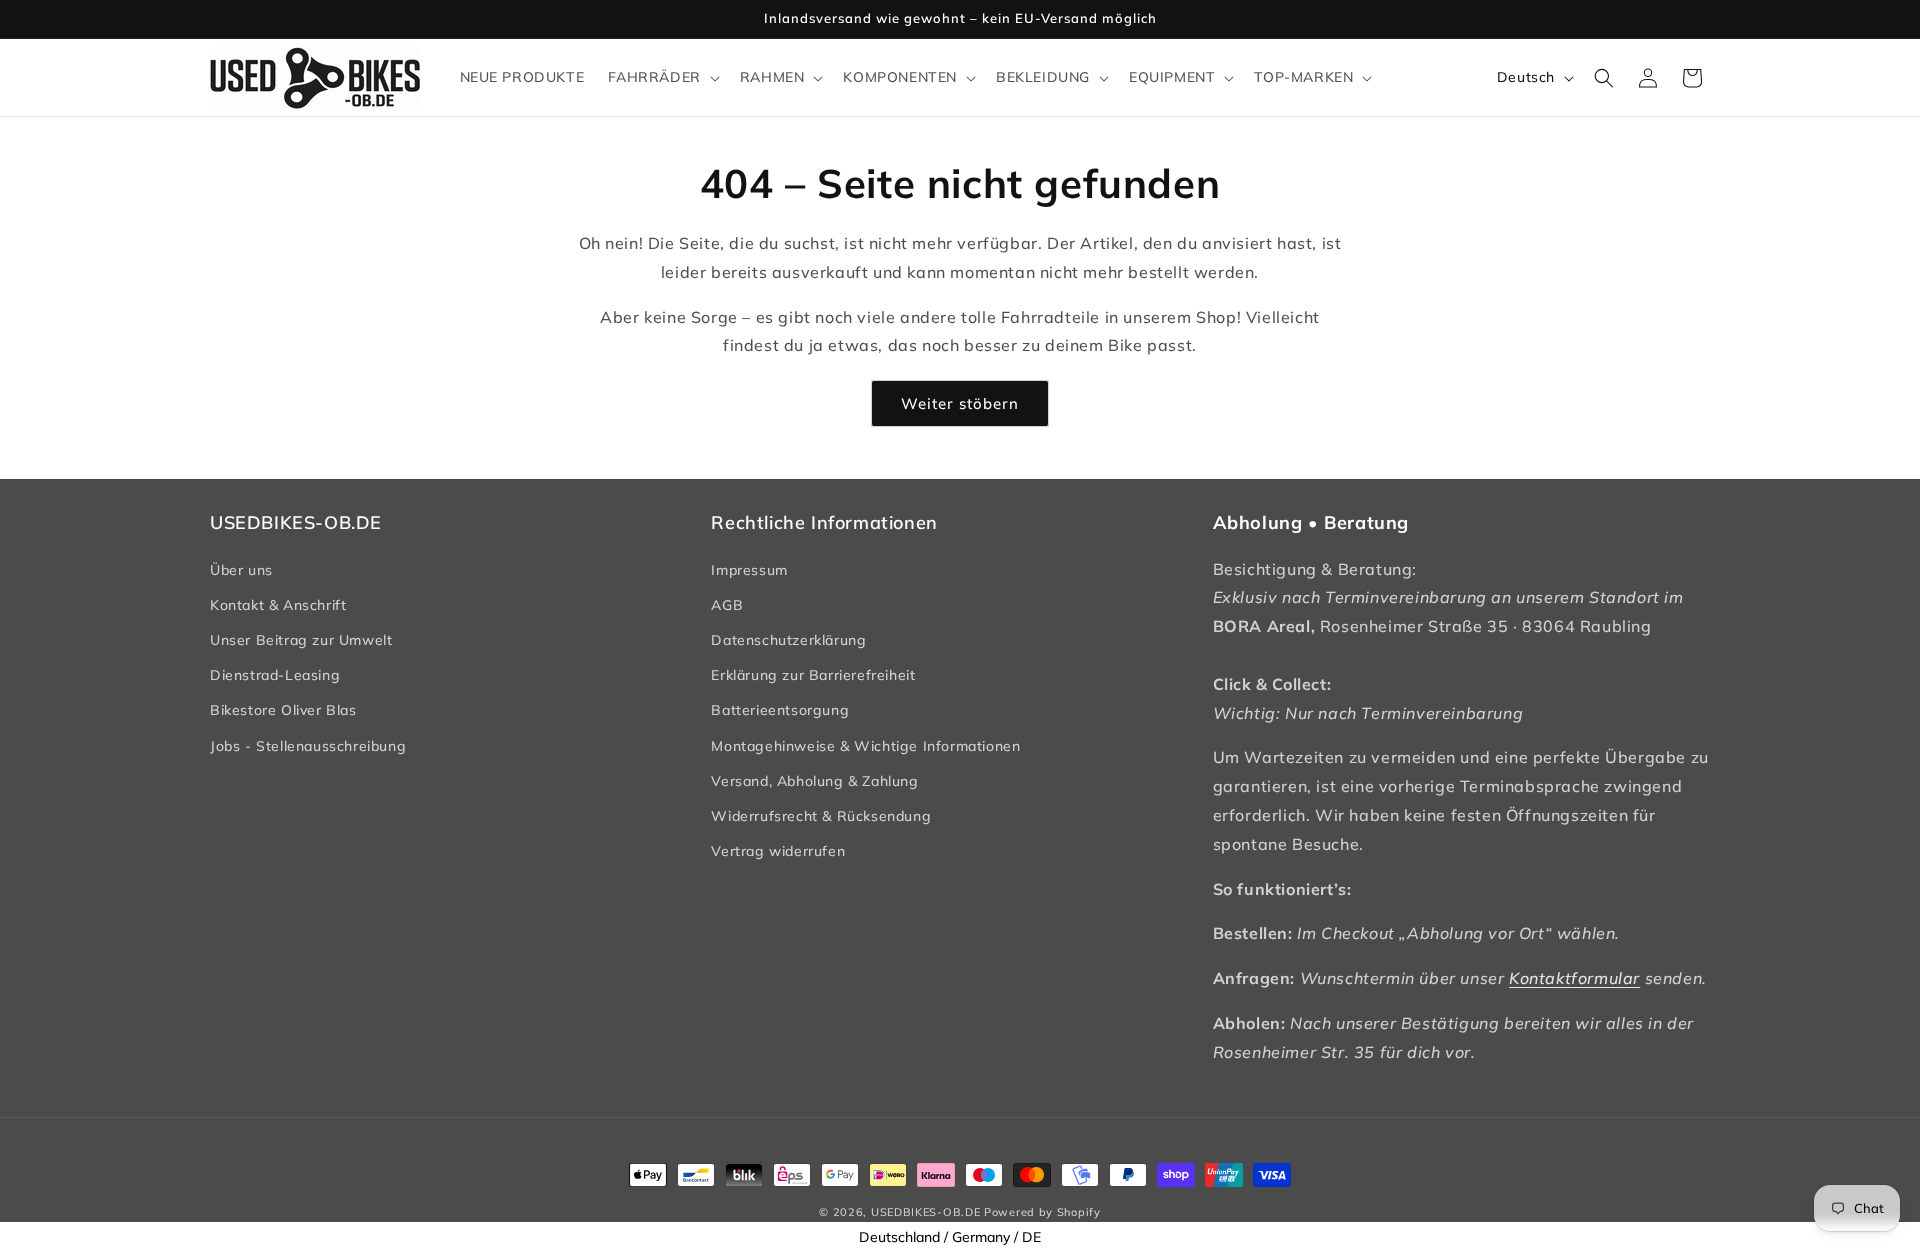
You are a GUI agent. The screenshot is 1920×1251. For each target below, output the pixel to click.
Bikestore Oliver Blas (283, 710)
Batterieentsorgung (780, 710)
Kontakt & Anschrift (278, 605)
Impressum (749, 570)
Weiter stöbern (960, 403)
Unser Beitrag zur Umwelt (301, 640)
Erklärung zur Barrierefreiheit (813, 675)
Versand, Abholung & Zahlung (814, 781)
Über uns (241, 570)
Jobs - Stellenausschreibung (308, 746)
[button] (661, 77)
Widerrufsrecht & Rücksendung (821, 816)
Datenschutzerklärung (788, 640)
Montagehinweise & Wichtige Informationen (865, 746)
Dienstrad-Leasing (275, 675)
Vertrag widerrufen (778, 851)
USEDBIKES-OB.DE (926, 1212)
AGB (727, 605)
